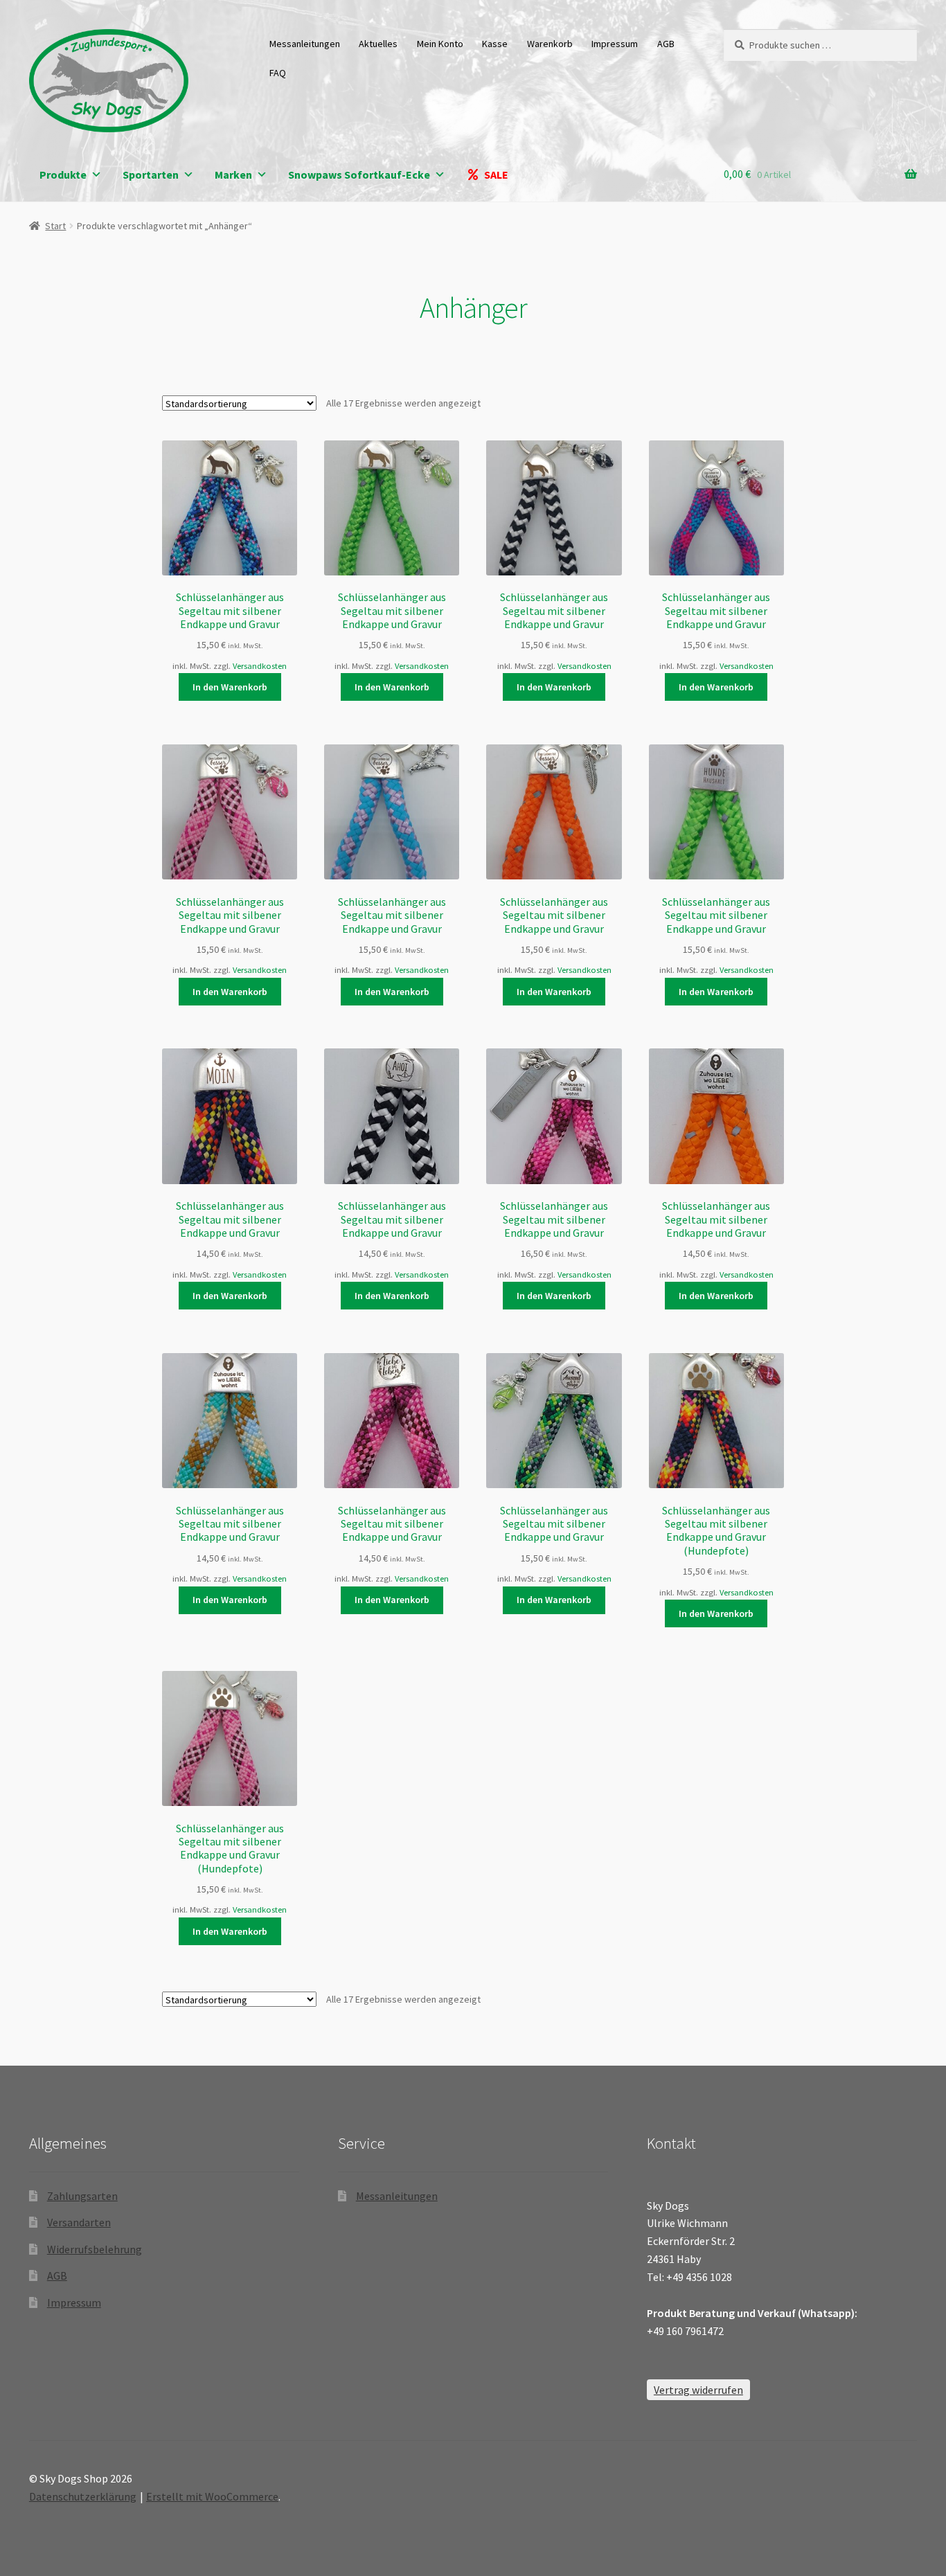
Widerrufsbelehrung (95, 2249)
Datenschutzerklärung (83, 2496)
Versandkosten (260, 666)
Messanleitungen (305, 44)
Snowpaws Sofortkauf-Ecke (359, 175)
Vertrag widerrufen (698, 2390)
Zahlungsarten (82, 2196)
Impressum (615, 44)
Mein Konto (440, 44)
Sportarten (151, 175)
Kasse (495, 44)
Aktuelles (378, 44)
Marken (233, 175)
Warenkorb (550, 44)
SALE (496, 175)
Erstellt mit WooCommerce (212, 2496)
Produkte (63, 175)
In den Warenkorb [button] (230, 687)
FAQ (278, 73)
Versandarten (79, 2222)
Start (55, 226)
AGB (666, 44)
